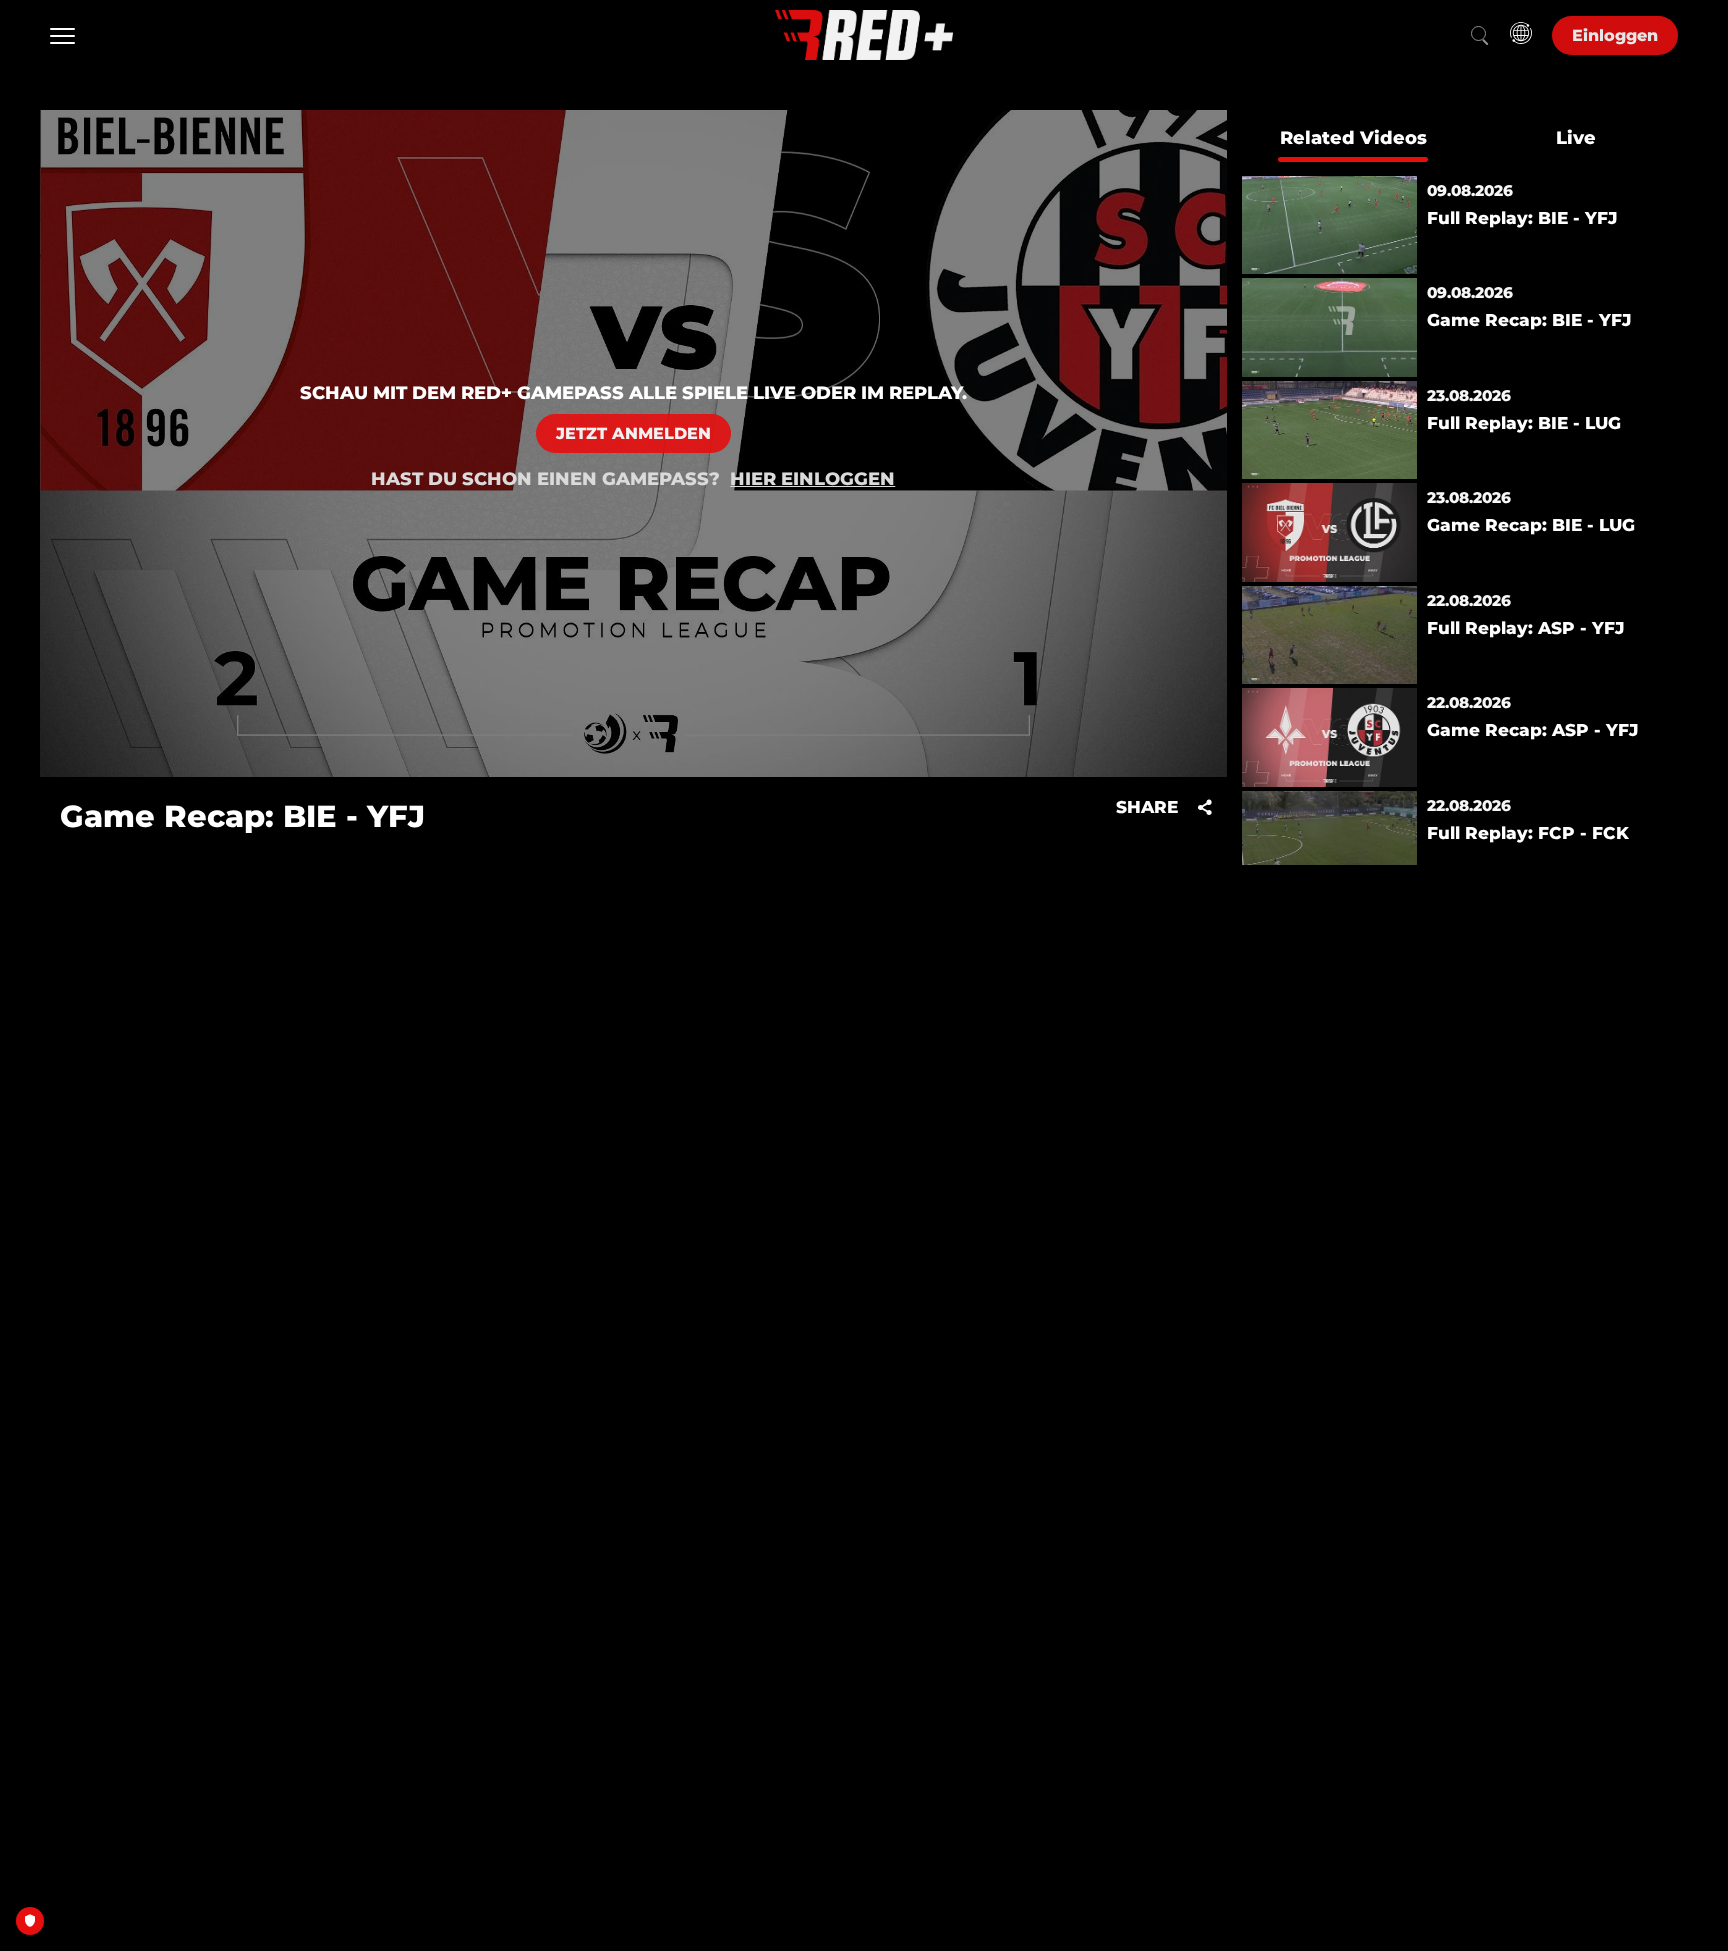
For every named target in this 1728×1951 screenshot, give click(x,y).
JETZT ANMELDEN (633, 433)
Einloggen (1615, 35)
